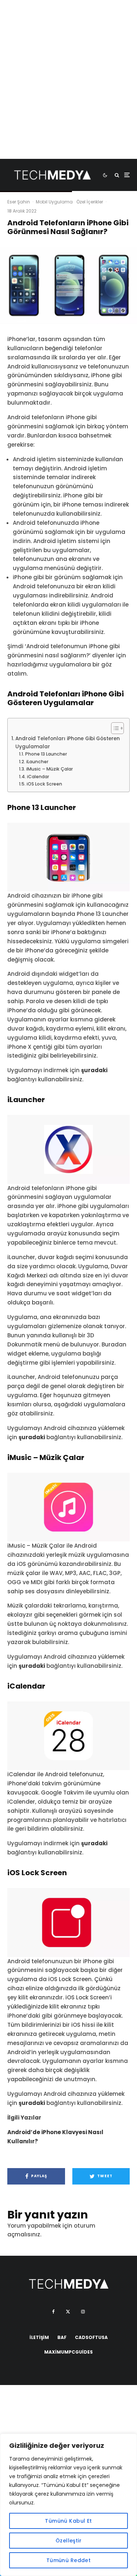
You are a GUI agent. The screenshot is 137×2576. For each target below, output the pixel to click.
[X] (68, 2312)
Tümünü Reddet (68, 2560)
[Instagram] (83, 2312)
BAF (62, 2337)
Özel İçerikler (90, 202)
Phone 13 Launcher (46, 754)
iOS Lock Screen (44, 784)
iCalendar (38, 777)
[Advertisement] (68, 90)
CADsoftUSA (91, 2337)
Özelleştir (68, 2541)
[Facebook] (54, 2312)
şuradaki (94, 1070)
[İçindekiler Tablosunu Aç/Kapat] (114, 728)
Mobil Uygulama (54, 202)
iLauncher (37, 762)
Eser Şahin (19, 202)
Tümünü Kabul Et (68, 2521)
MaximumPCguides (68, 2352)
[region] (68, 2505)
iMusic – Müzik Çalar (49, 769)
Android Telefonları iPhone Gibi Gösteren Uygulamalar (68, 743)
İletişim (39, 2337)
